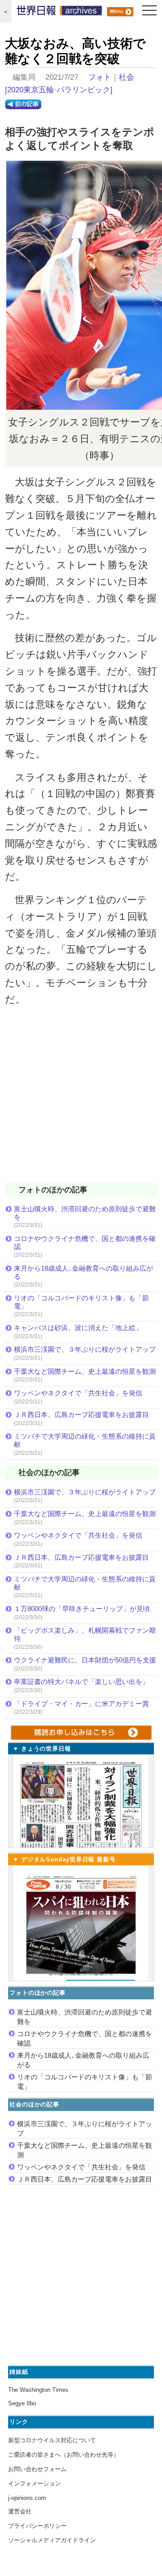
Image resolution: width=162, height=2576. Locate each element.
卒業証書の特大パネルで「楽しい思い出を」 (81, 1682)
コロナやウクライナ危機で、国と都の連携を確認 (85, 1243)
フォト (100, 77)
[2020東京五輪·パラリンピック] (59, 90)
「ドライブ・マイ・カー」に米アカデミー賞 (81, 1704)
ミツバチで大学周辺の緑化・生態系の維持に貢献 (85, 1440)
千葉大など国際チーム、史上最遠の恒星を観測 (85, 1371)
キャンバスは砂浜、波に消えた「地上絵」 (78, 1328)
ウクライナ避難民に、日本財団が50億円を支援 (85, 1660)
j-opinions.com (27, 2498)
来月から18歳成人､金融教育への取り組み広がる (83, 1272)
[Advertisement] (81, 1100)
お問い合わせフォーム (37, 2469)
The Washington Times (38, 2390)
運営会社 (20, 2511)
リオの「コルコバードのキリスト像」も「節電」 (81, 1302)
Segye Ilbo (22, 2403)
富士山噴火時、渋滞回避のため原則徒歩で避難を (85, 1213)
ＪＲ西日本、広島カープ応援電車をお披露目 (81, 1415)
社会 (126, 77)
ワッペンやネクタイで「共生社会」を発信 (78, 1393)
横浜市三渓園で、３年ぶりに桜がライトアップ (85, 1349)
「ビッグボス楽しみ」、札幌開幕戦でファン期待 (85, 1634)
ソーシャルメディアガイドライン (52, 2540)
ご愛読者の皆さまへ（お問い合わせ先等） (64, 2455)
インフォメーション (34, 2483)
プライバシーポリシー (37, 2526)
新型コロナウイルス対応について (52, 2440)
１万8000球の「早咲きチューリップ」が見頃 (82, 1609)
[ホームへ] (59, 13)
